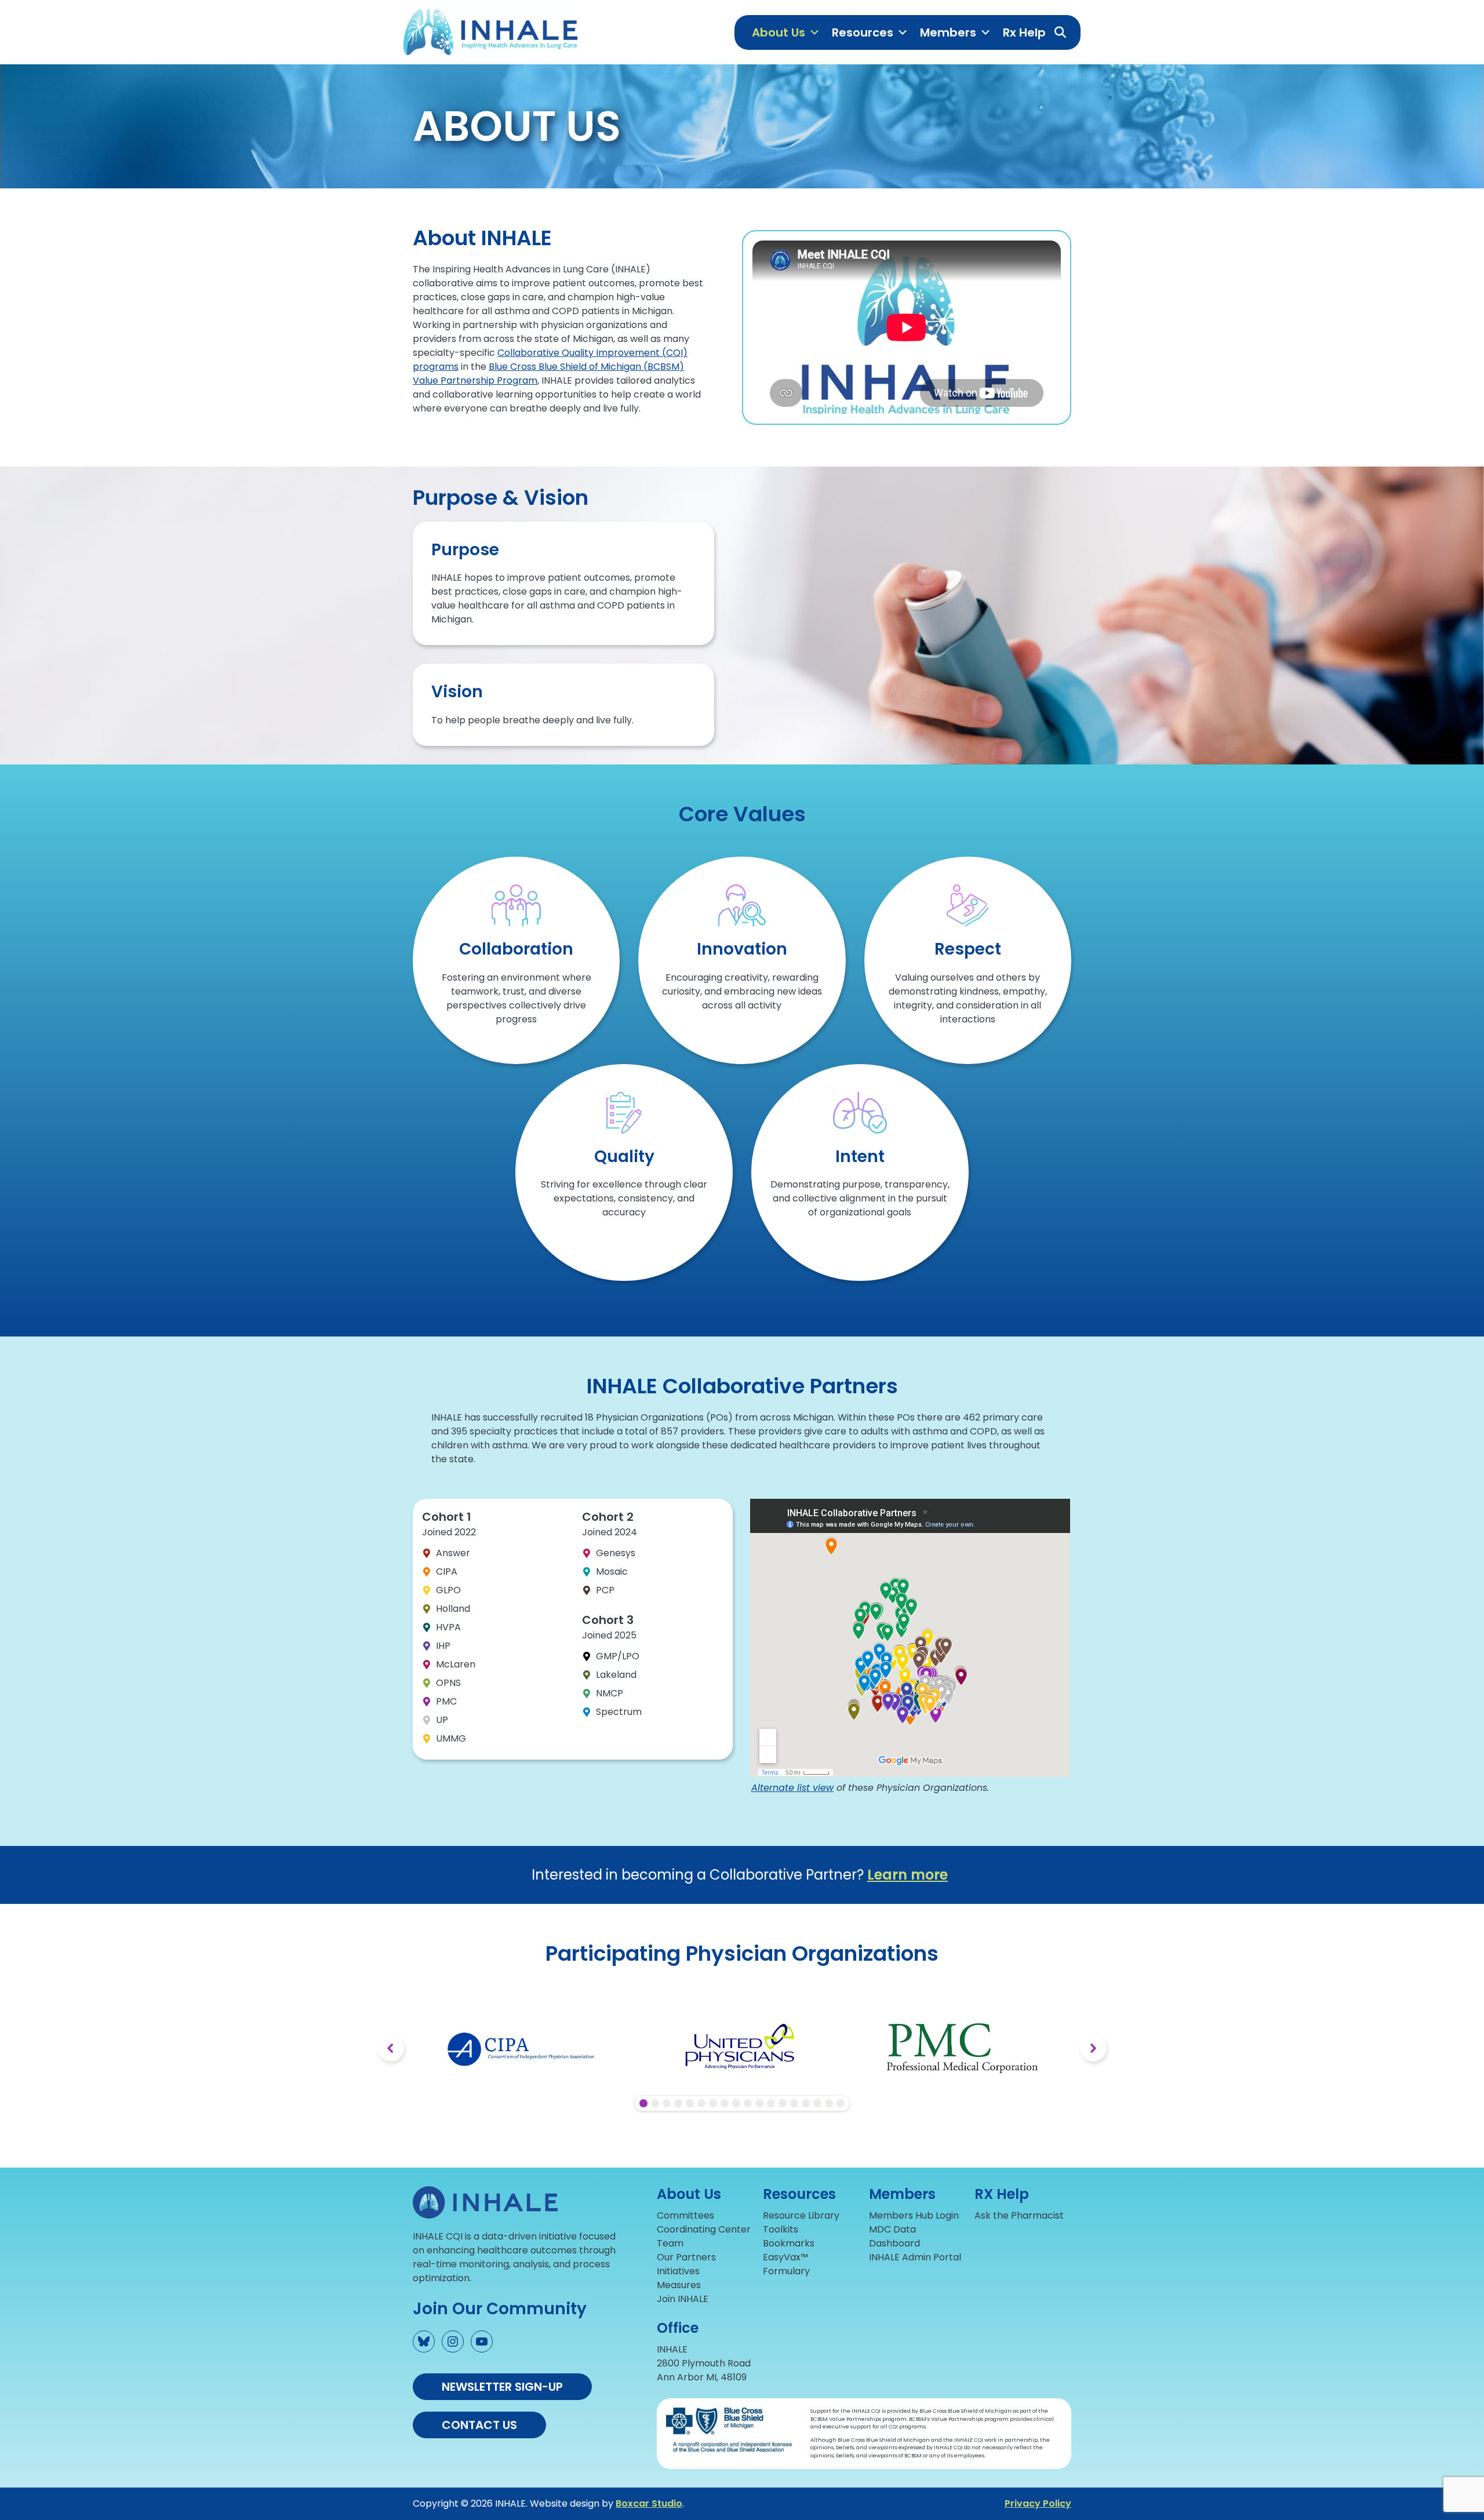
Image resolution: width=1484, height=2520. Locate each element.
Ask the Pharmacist (1019, 2215)
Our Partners (686, 2257)
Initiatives (678, 2271)
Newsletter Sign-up (502, 2387)
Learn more (908, 1875)
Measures (679, 2285)
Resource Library (801, 2215)
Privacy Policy (1038, 2503)
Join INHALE (683, 2299)
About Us (779, 32)
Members (948, 32)
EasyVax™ (785, 2257)
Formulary (786, 2271)
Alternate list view (792, 1788)
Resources (863, 32)
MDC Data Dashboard (894, 2236)
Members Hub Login (914, 2215)
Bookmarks (789, 2243)
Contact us (479, 2425)
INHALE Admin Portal (915, 2257)
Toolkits (781, 2229)
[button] (1060, 32)
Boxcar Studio (649, 2503)
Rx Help (1024, 32)
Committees (685, 2215)
